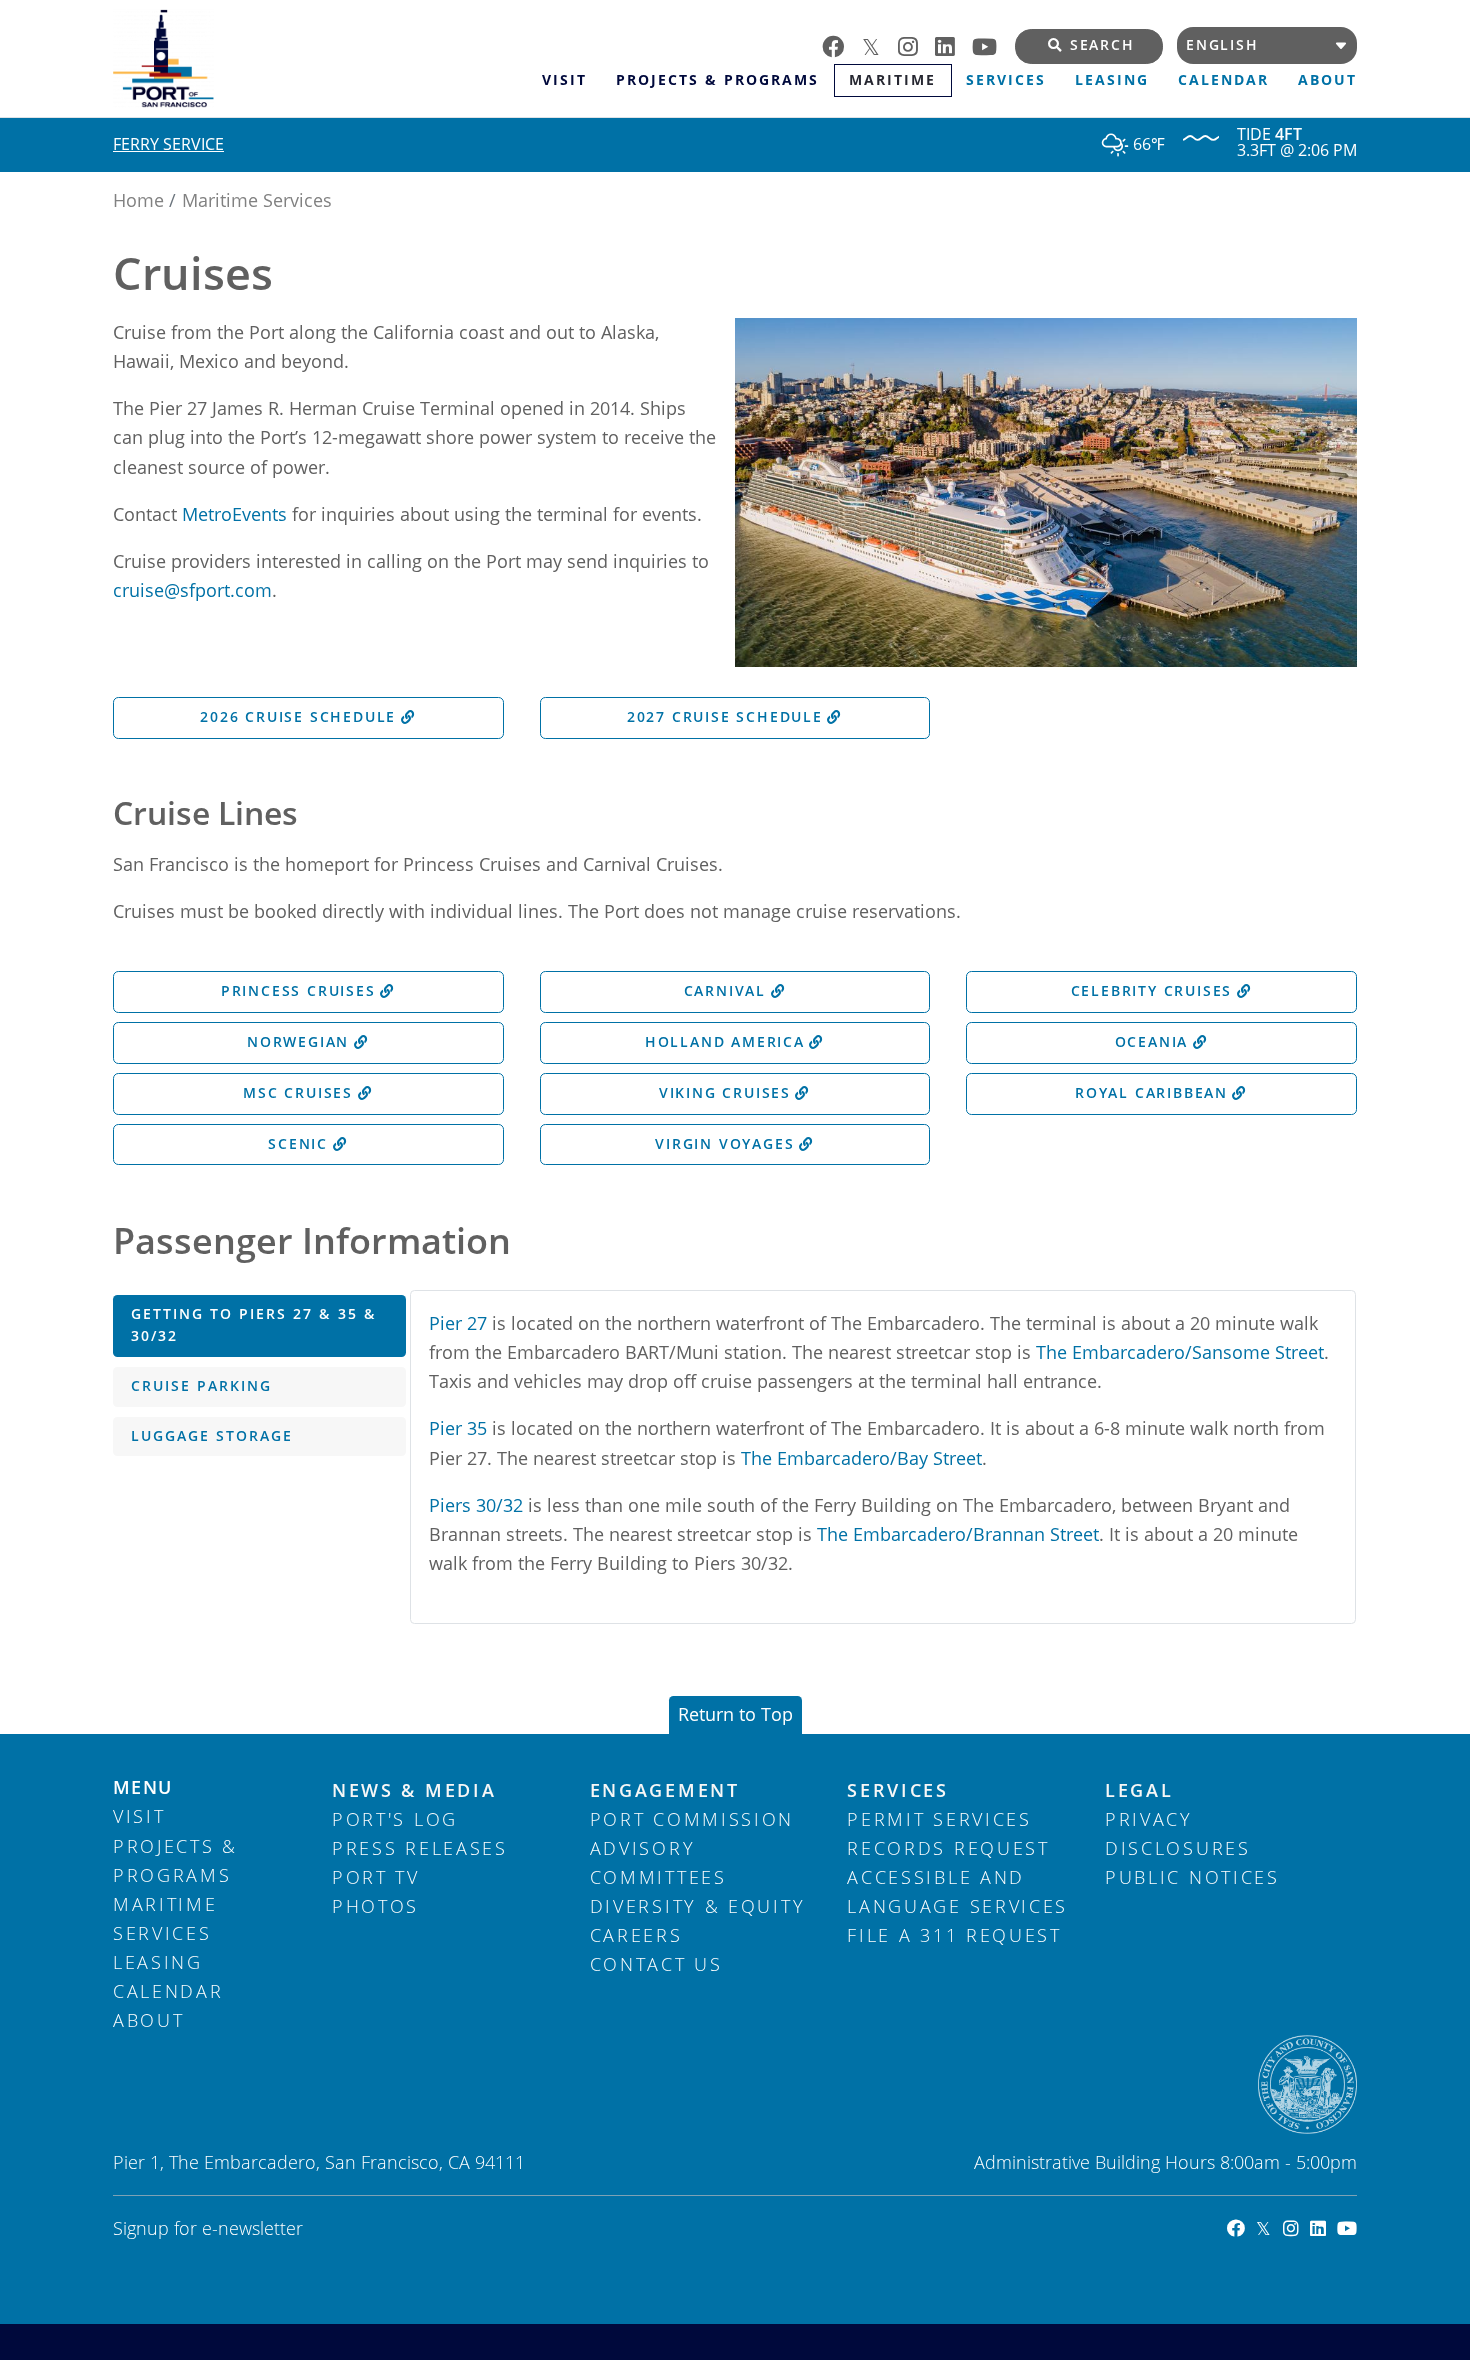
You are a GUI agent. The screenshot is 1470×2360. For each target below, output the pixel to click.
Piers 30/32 (476, 1505)
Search (1102, 45)
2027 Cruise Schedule (725, 717)
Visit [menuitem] (564, 80)
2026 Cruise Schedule (298, 717)
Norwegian (298, 1042)
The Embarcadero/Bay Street (861, 1458)
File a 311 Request (954, 1935)
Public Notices (1192, 1877)
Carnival (725, 991)
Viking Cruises (725, 1093)
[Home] (320, 58)
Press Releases (420, 1848)
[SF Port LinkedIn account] (953, 44)
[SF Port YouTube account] (993, 44)
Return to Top (735, 1714)
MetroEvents (234, 514)
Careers (636, 1935)
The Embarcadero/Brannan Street (958, 1534)
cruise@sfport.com (192, 590)
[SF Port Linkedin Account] (1312, 2228)
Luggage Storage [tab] (212, 1436)
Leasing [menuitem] (1112, 80)
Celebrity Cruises (1152, 991)
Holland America (725, 1042)
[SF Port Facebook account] (842, 44)
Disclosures (1178, 1848)
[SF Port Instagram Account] (1284, 2228)
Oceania (1152, 1042)
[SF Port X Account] (1258, 2228)
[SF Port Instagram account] (916, 44)
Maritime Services (257, 200)
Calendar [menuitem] (1223, 80)
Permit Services (939, 1819)
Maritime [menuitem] (892, 80)
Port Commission (692, 1819)
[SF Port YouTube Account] (1341, 2228)
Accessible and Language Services (957, 1891)
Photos (375, 1906)
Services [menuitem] (1006, 80)
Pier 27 (458, 1323)
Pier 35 (458, 1428)
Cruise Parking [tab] (201, 1386)
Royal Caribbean (1151, 1093)
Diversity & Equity (698, 1906)
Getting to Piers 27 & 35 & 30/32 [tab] (253, 1325)
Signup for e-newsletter (208, 2228)
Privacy (1149, 1819)
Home (138, 200)
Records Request (948, 1848)
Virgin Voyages (724, 1144)
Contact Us (656, 1964)
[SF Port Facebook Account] (1230, 2228)
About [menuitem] (1327, 80)
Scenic (298, 1144)
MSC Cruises (298, 1093)
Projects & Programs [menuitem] (717, 80)
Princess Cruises (298, 991)
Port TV (376, 1877)
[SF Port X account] (880, 44)
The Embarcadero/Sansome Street (1180, 1352)
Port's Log (395, 1819)
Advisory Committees (658, 1862)
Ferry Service (168, 144)
